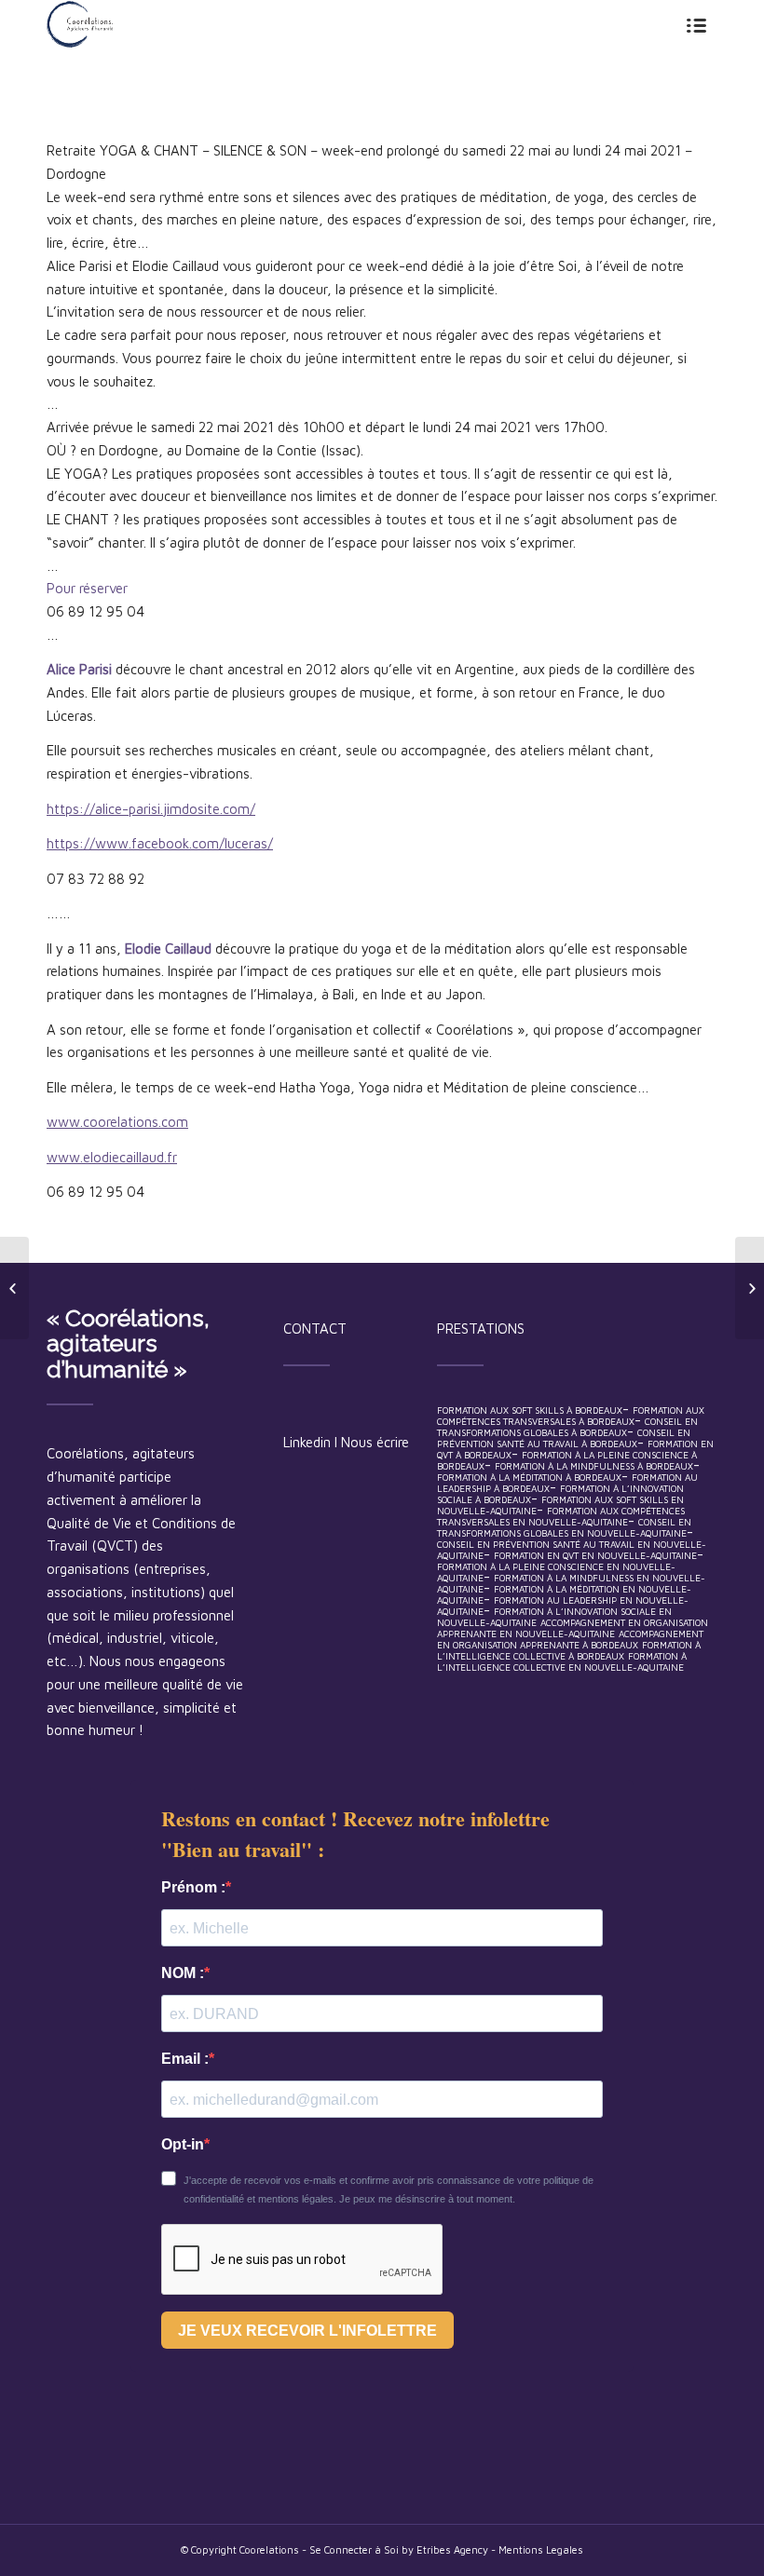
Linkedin (307, 1442)
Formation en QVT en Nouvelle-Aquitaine (595, 1555)
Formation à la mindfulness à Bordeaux (594, 1466)
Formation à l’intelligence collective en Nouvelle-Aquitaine (562, 1661)
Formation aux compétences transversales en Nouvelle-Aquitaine (561, 1516)
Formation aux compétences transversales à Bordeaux (571, 1416)
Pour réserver (87, 588)
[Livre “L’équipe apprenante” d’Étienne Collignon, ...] (14, 1288)
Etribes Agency (454, 2549)
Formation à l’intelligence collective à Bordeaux (569, 1650)
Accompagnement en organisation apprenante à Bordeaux (570, 1639)
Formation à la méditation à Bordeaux (529, 1477)
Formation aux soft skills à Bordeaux (530, 1410)
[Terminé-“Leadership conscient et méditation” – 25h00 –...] (750, 1288)
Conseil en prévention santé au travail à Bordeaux (564, 1438)
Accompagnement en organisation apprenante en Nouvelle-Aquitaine (573, 1628)
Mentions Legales (541, 2549)
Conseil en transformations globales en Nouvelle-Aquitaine (564, 1527)
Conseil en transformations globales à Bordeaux (567, 1427)
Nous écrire (375, 1442)
